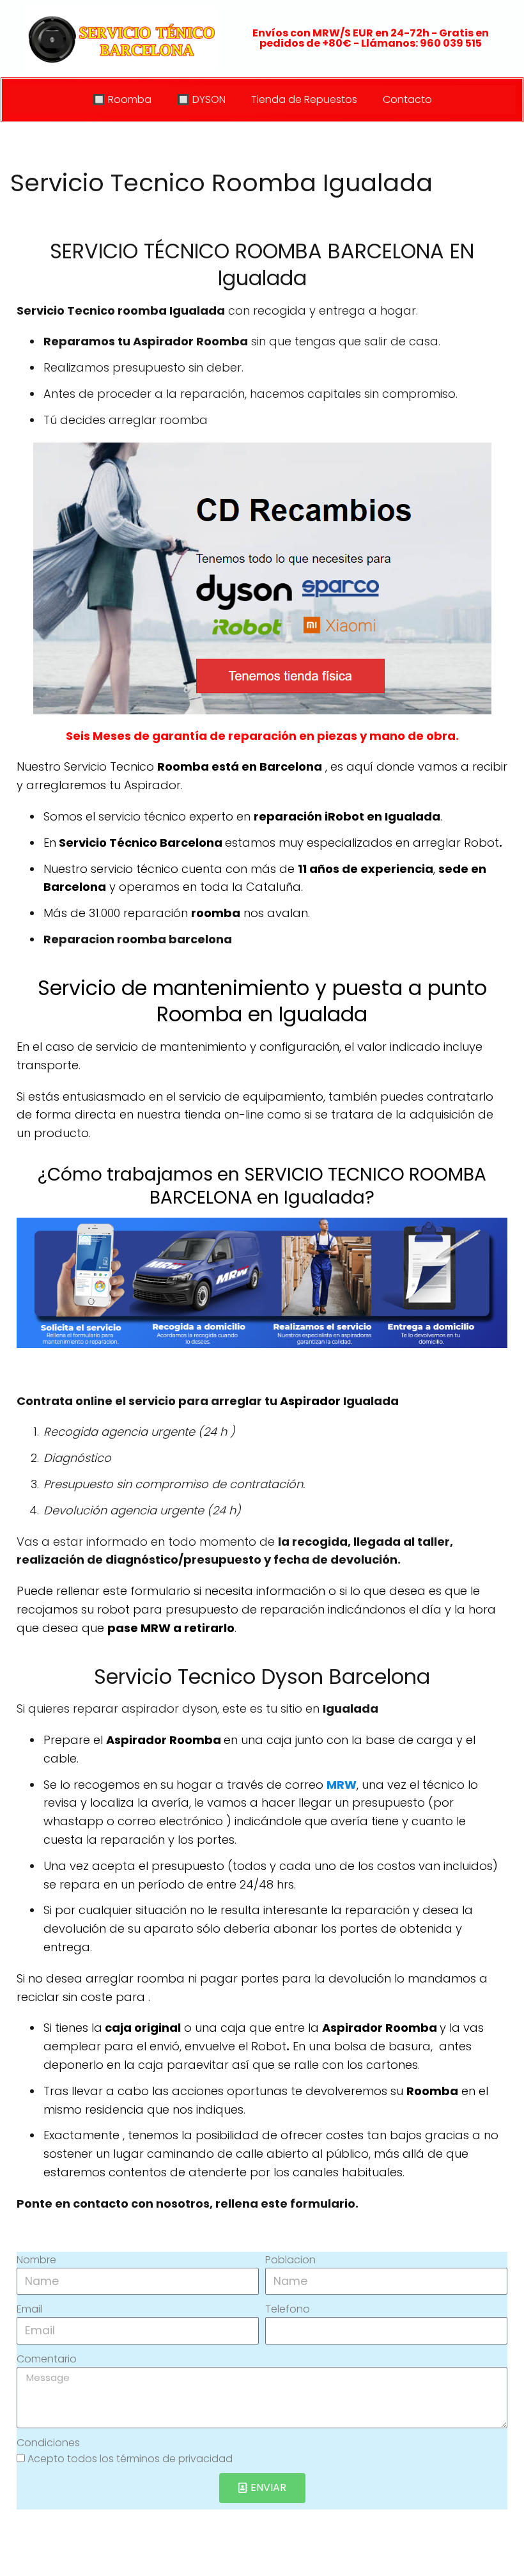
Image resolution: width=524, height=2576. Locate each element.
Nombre (36, 2260)
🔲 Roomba (122, 99)
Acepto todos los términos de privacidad (130, 2459)
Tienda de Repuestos (304, 99)
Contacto (407, 99)
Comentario (47, 2359)
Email (29, 2309)
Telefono (288, 2309)
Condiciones (48, 2443)
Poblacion (290, 2260)
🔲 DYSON (201, 99)
